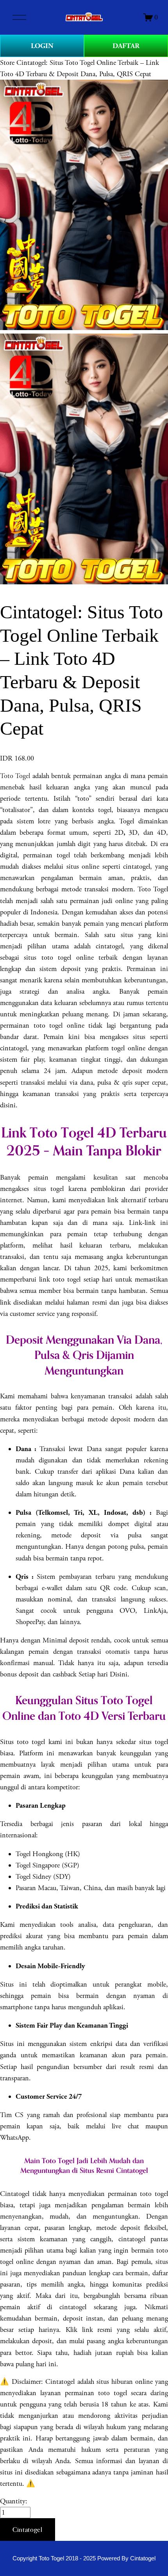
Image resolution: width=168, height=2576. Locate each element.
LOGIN (42, 46)
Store (7, 63)
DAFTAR (126, 46)
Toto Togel (15, 776)
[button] (28, 2530)
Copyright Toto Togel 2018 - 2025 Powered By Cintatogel (84, 2558)
